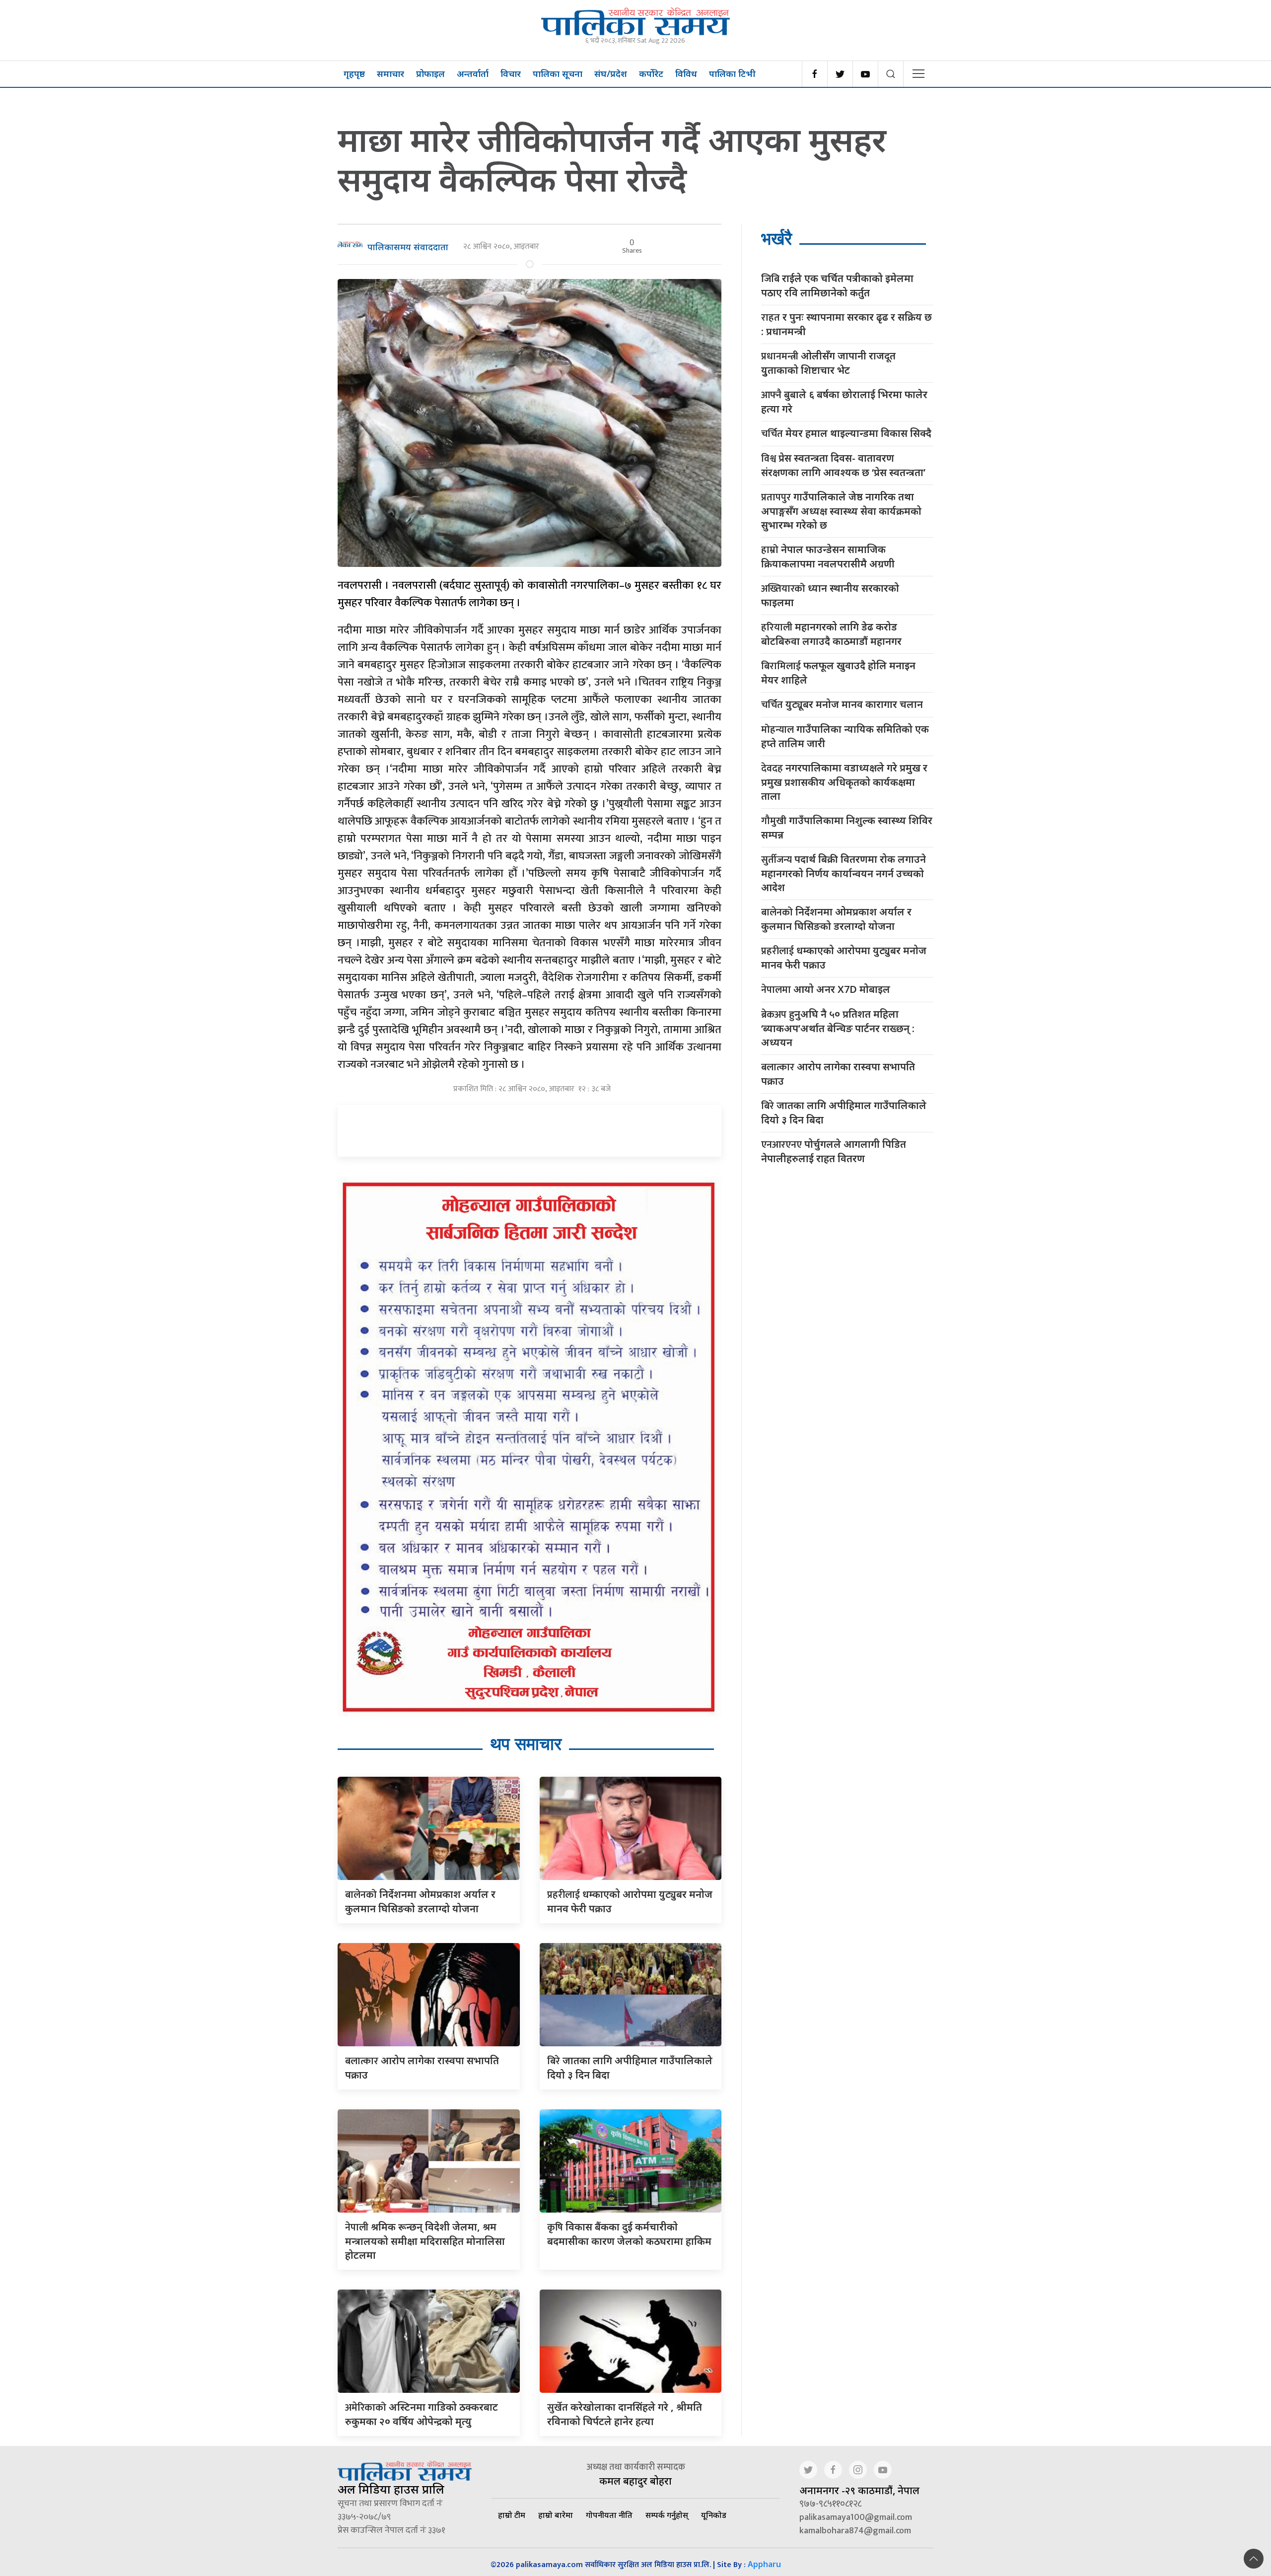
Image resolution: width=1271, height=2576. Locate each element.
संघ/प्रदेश (611, 73)
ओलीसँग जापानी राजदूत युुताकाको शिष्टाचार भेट (828, 363)
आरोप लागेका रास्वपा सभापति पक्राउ (838, 1074)
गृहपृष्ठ (354, 73)
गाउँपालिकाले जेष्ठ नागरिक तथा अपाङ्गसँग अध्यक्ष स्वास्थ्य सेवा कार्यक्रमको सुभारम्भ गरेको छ (841, 511)
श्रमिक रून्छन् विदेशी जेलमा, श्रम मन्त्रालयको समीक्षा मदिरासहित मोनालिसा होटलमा (425, 2241)
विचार (511, 73)
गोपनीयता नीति (609, 2515)
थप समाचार (526, 1744)
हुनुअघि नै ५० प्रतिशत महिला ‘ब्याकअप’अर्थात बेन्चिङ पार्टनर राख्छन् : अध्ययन (838, 1028)
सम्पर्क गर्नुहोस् (667, 2515)
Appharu (764, 2564)
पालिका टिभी (732, 73)
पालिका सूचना (558, 73)
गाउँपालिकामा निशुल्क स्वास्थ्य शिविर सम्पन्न (847, 828)
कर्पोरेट (651, 73)
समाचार (390, 73)
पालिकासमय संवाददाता (408, 247)
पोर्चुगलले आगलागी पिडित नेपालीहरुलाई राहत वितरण (834, 1151)
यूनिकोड (714, 2515)
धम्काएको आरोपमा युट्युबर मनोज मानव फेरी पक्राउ (844, 958)
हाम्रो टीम (512, 2515)
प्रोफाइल (430, 73)
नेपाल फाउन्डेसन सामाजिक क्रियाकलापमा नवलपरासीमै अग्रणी (828, 557)
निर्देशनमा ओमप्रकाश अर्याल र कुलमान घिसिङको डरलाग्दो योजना (836, 919)
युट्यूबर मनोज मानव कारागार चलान (842, 705)
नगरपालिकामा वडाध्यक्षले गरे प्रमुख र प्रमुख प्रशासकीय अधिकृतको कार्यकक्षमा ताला (844, 782)
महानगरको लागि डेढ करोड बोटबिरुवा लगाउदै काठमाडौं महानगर (831, 634)
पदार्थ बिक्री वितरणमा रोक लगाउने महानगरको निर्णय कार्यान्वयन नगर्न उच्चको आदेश (844, 873)
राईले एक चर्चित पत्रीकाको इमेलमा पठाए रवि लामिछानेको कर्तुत (837, 285)
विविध (686, 73)
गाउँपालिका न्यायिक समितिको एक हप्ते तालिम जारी (845, 736)
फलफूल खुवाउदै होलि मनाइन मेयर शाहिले (838, 673)
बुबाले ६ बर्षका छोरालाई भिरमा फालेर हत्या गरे (844, 402)
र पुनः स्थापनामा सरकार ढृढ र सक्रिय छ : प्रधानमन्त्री (847, 324)
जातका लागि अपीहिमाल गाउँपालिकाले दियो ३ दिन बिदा (844, 1113)
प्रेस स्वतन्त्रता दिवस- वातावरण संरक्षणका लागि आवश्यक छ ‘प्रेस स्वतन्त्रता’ (843, 465)
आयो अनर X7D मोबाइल (826, 990)
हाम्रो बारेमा (556, 2515)
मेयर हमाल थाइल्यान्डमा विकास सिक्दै (846, 434)
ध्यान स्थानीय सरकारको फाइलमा (830, 595)
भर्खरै (777, 239)
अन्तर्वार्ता (473, 73)
